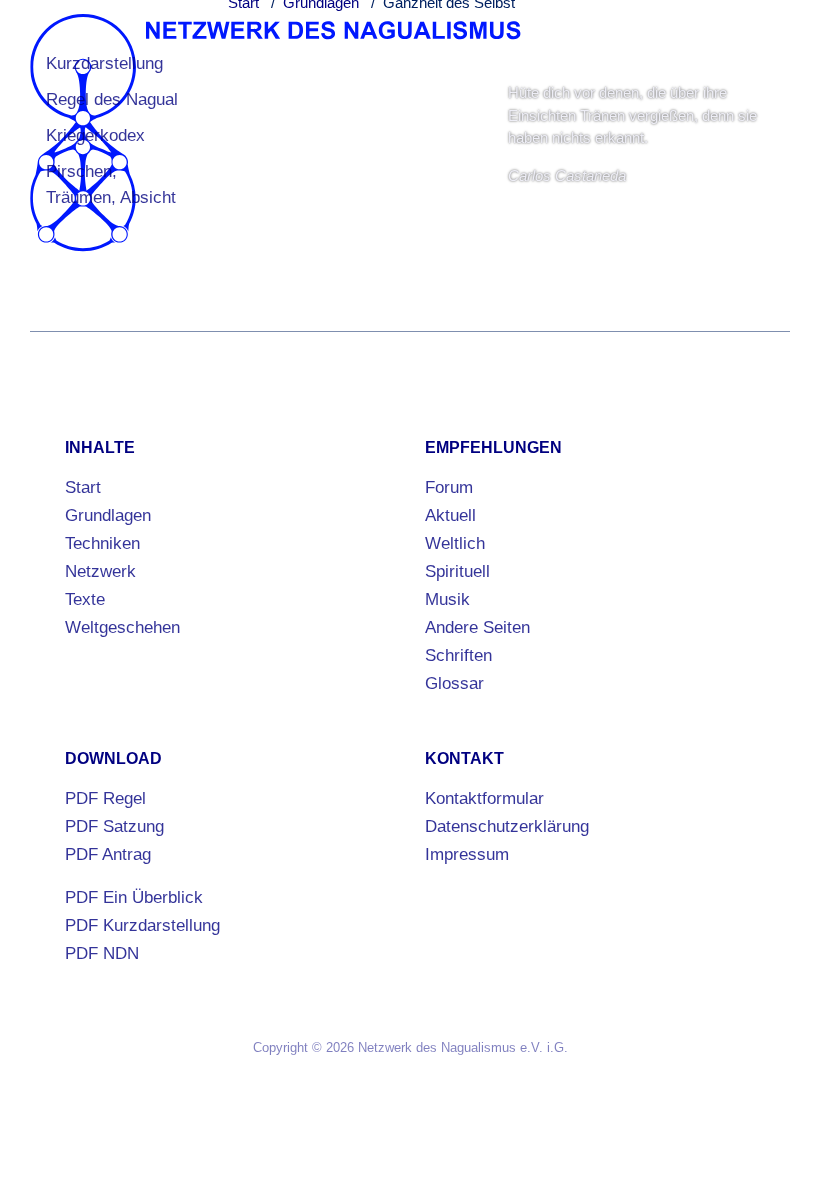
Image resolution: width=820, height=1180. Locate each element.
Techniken (102, 543)
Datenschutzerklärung (507, 826)
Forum (449, 487)
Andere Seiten (477, 627)
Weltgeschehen (122, 627)
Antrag (108, 854)
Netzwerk (100, 571)
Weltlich (455, 543)
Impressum (467, 854)
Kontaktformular (484, 798)
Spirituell (457, 571)
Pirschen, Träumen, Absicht (111, 184)
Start (83, 487)
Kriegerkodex (95, 135)
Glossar (454, 683)
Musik (447, 599)
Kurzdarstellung (104, 63)
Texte (85, 599)
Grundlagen (108, 515)
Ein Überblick (134, 897)
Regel (105, 798)
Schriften (458, 655)
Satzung (114, 826)
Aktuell (450, 515)
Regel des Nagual (112, 99)
